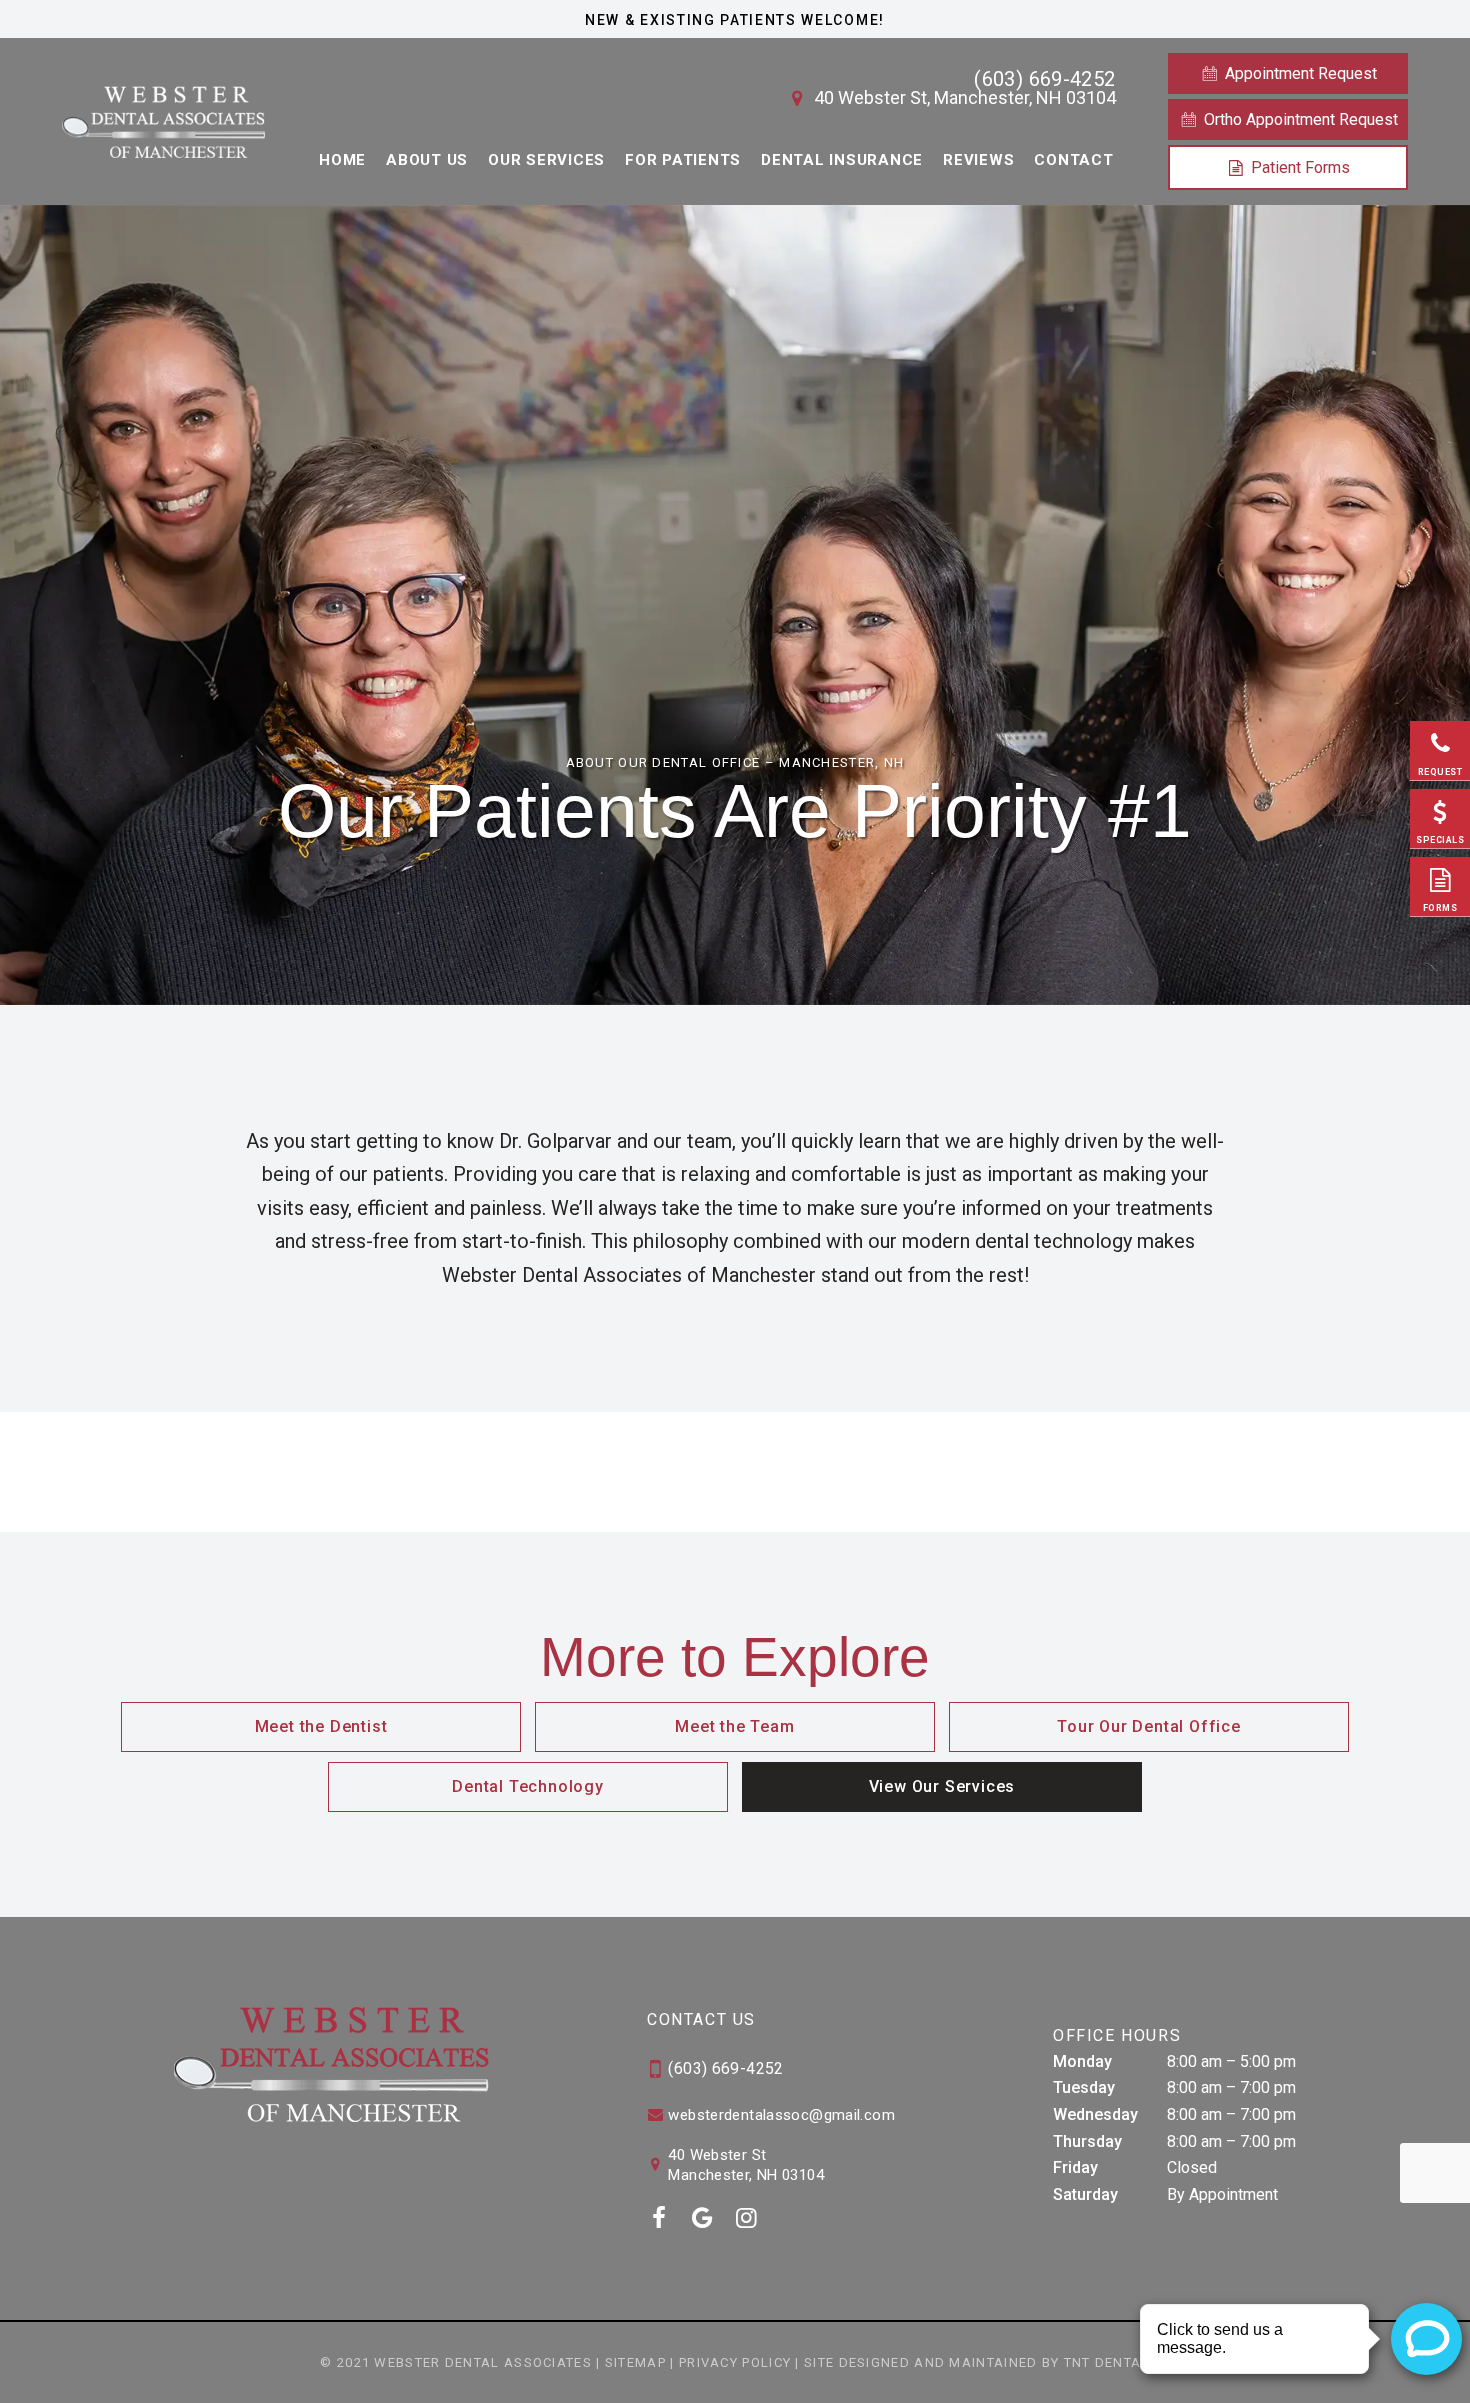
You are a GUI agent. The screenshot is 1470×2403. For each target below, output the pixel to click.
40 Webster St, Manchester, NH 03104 (962, 97)
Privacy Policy (735, 2362)
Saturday (1085, 2194)
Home (342, 160)
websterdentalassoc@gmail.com (779, 2115)
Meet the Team (734, 1726)
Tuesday (1084, 2087)
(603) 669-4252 (1044, 79)
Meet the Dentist (321, 1726)
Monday (1082, 2061)
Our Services (546, 160)
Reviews (978, 160)
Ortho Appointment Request (1299, 119)
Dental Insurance (842, 160)
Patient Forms (1298, 167)
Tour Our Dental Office (1149, 1726)
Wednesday (1095, 2114)
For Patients (683, 160)
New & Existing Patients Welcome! (735, 20)
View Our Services (942, 1786)
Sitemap (635, 2362)
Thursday (1087, 2141)
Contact (1073, 160)
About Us (427, 160)
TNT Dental (1107, 2362)
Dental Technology (528, 1786)
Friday (1075, 2167)
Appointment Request (1299, 73)
